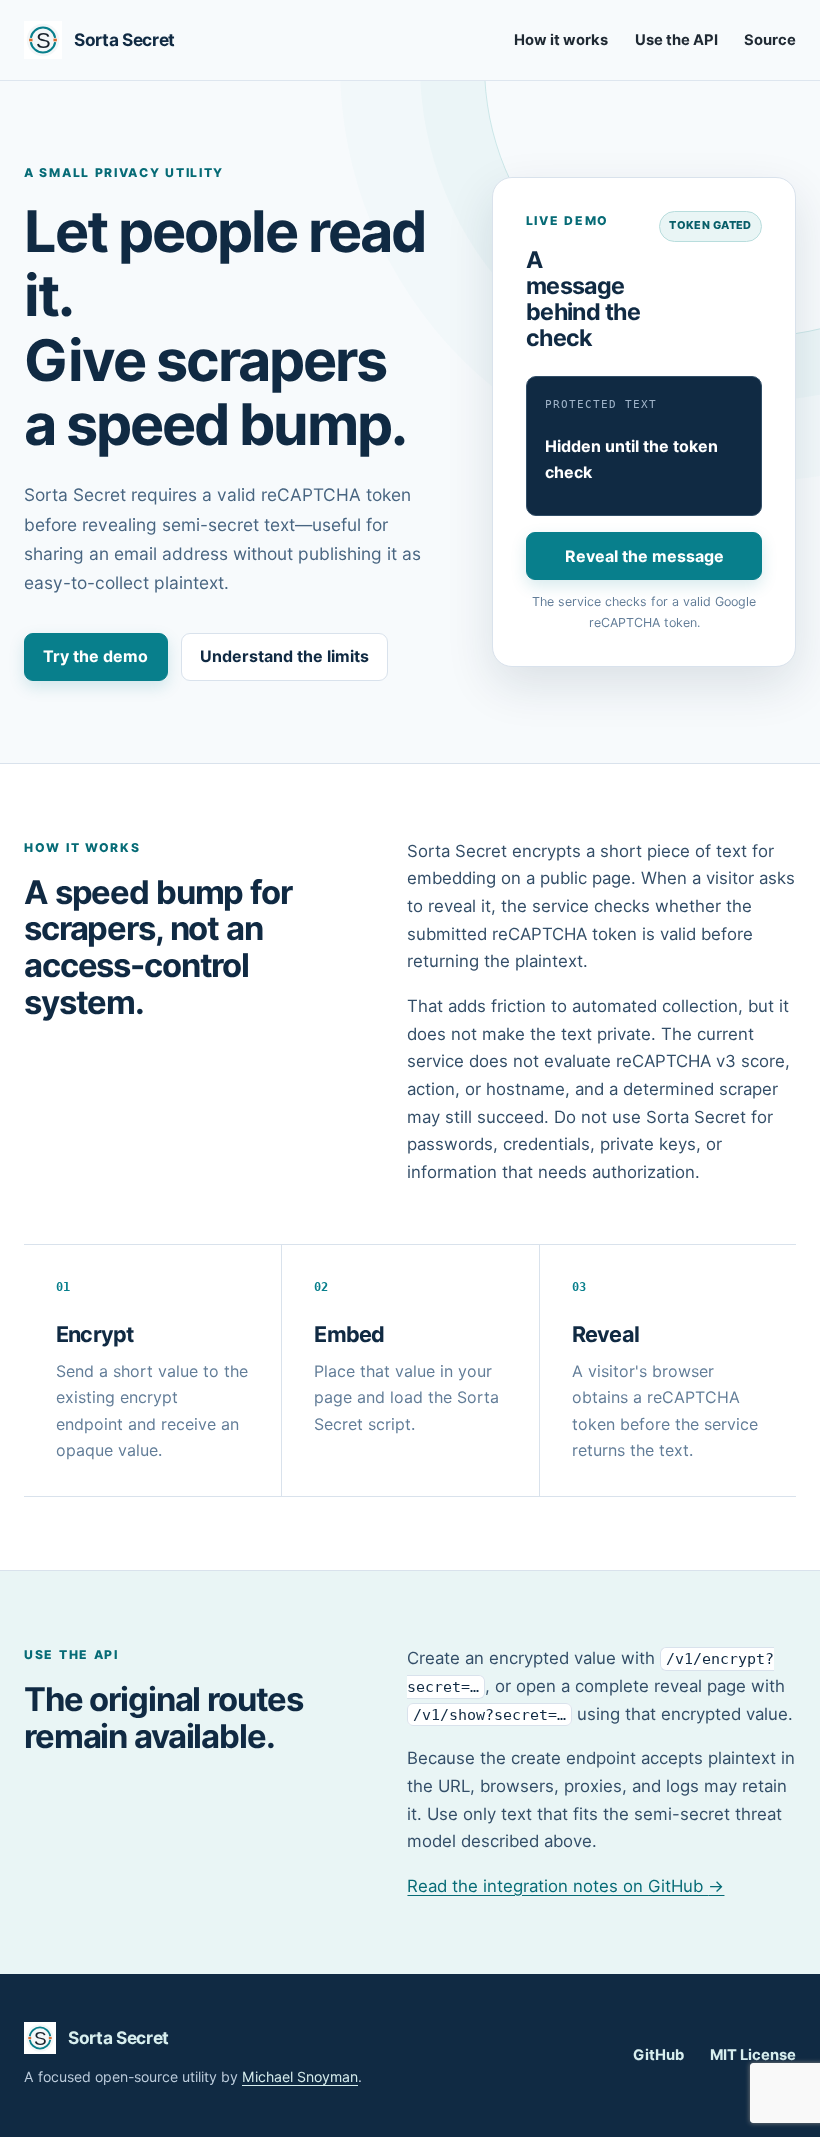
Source (770, 40)
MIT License (753, 2055)
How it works (561, 40)
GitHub (658, 2055)
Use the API (676, 40)
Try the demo (95, 656)
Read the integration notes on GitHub (565, 1886)
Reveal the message (644, 556)
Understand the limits (284, 656)
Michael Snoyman (300, 2076)
